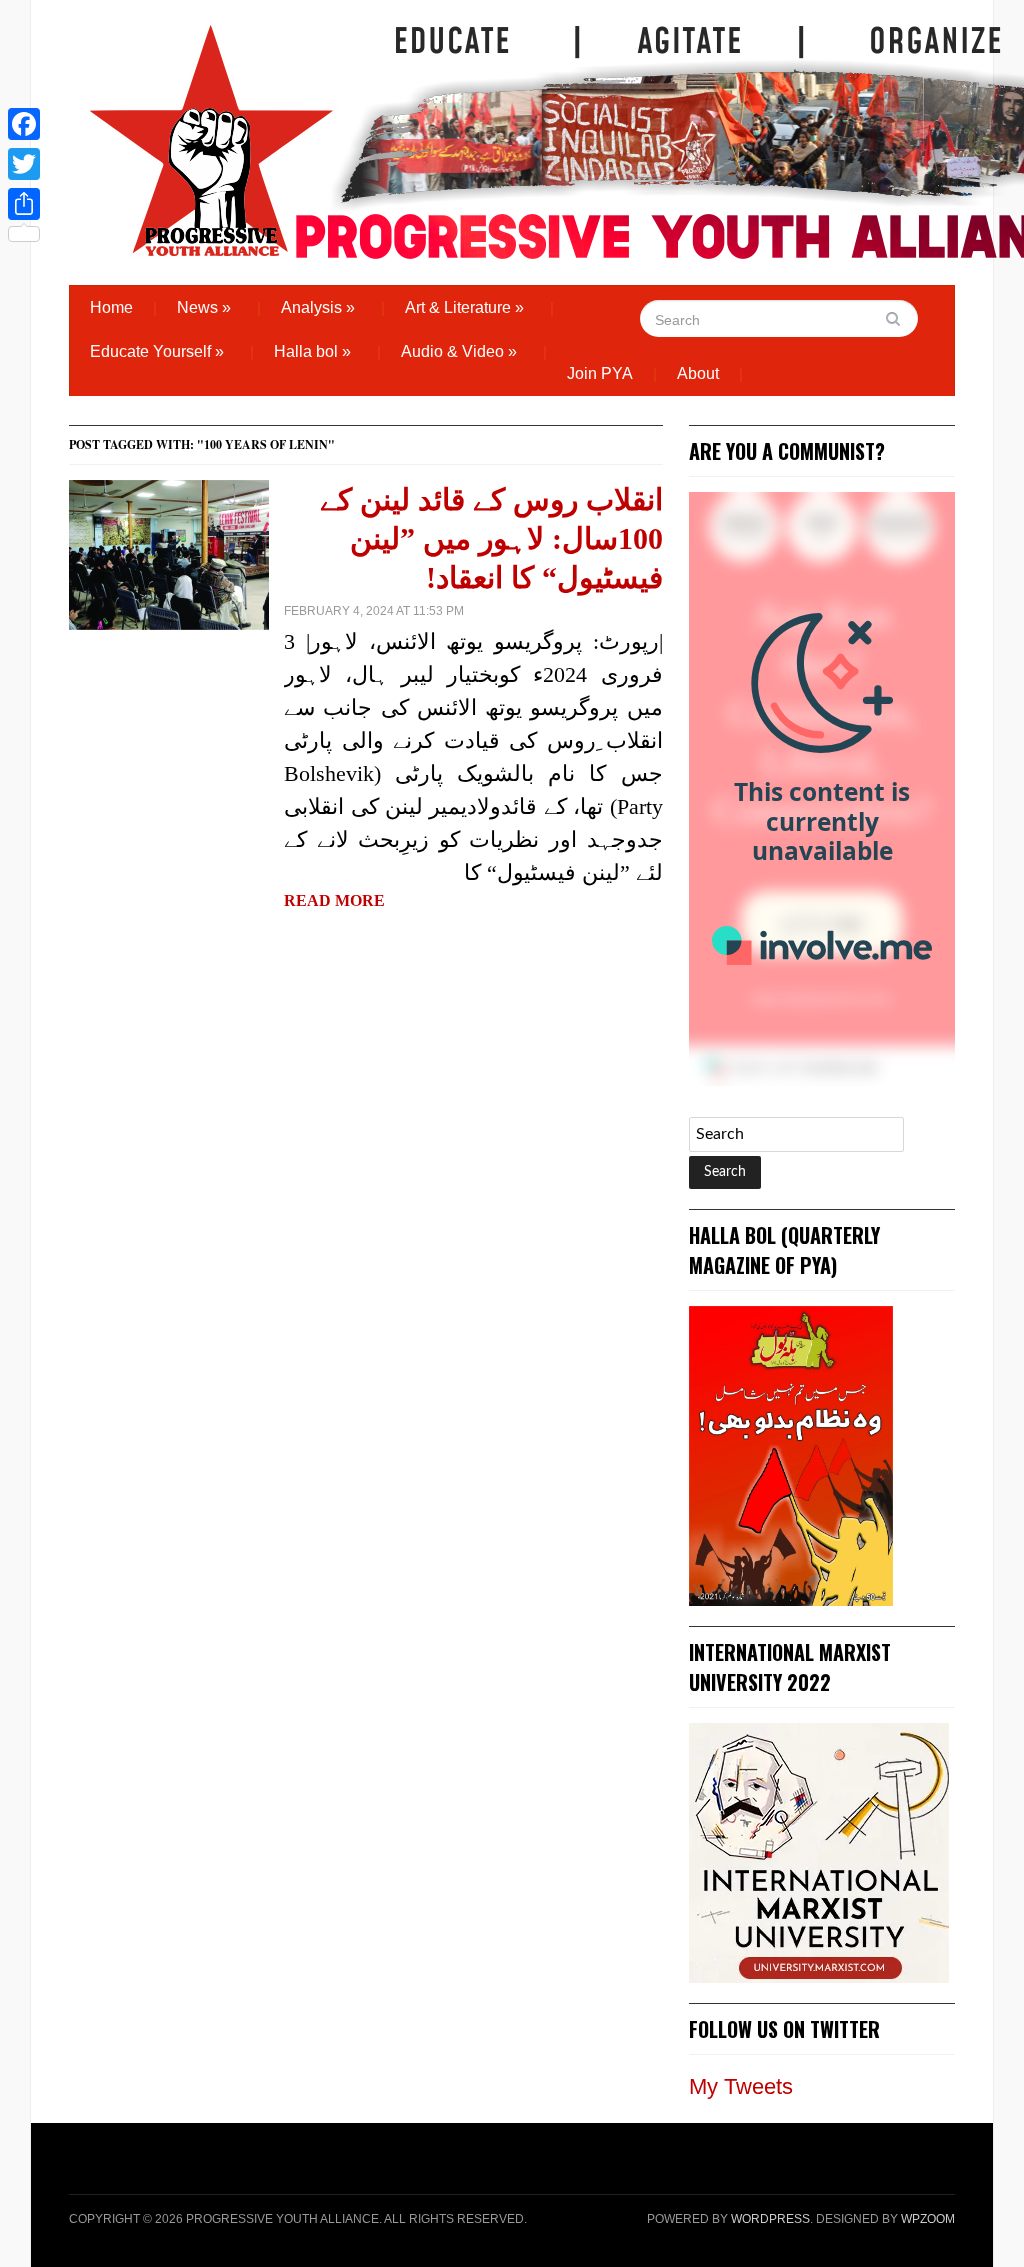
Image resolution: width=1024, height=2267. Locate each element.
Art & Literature (464, 307)
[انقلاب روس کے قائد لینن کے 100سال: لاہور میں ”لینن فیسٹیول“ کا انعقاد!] (169, 553)
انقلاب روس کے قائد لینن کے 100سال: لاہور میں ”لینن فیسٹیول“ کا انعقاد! (491, 538)
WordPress (770, 2219)
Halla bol (312, 351)
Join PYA (600, 373)
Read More (334, 900)
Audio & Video (459, 351)
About (698, 373)
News (204, 307)
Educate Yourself (157, 351)
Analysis (318, 307)
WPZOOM (928, 2219)
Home (111, 307)
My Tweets (741, 2086)
